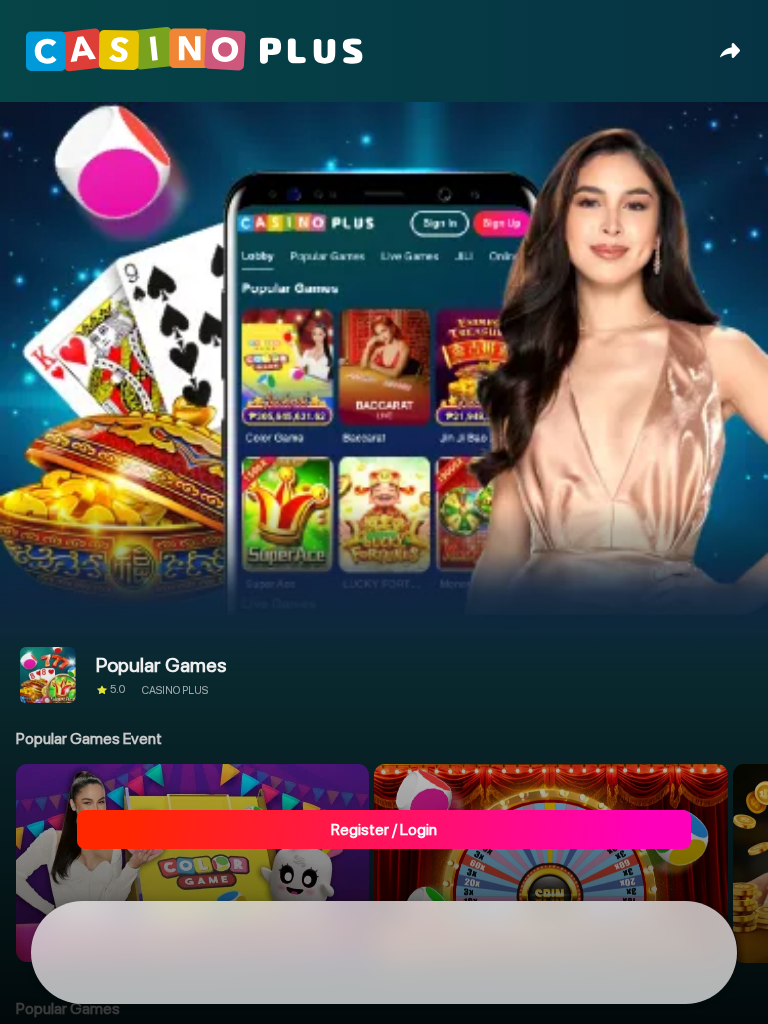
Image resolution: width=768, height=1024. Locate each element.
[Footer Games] (384, 953)
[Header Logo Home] (199, 65)
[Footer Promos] (243, 953)
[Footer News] (525, 953)
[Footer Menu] (667, 953)
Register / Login (384, 829)
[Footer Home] (102, 953)
